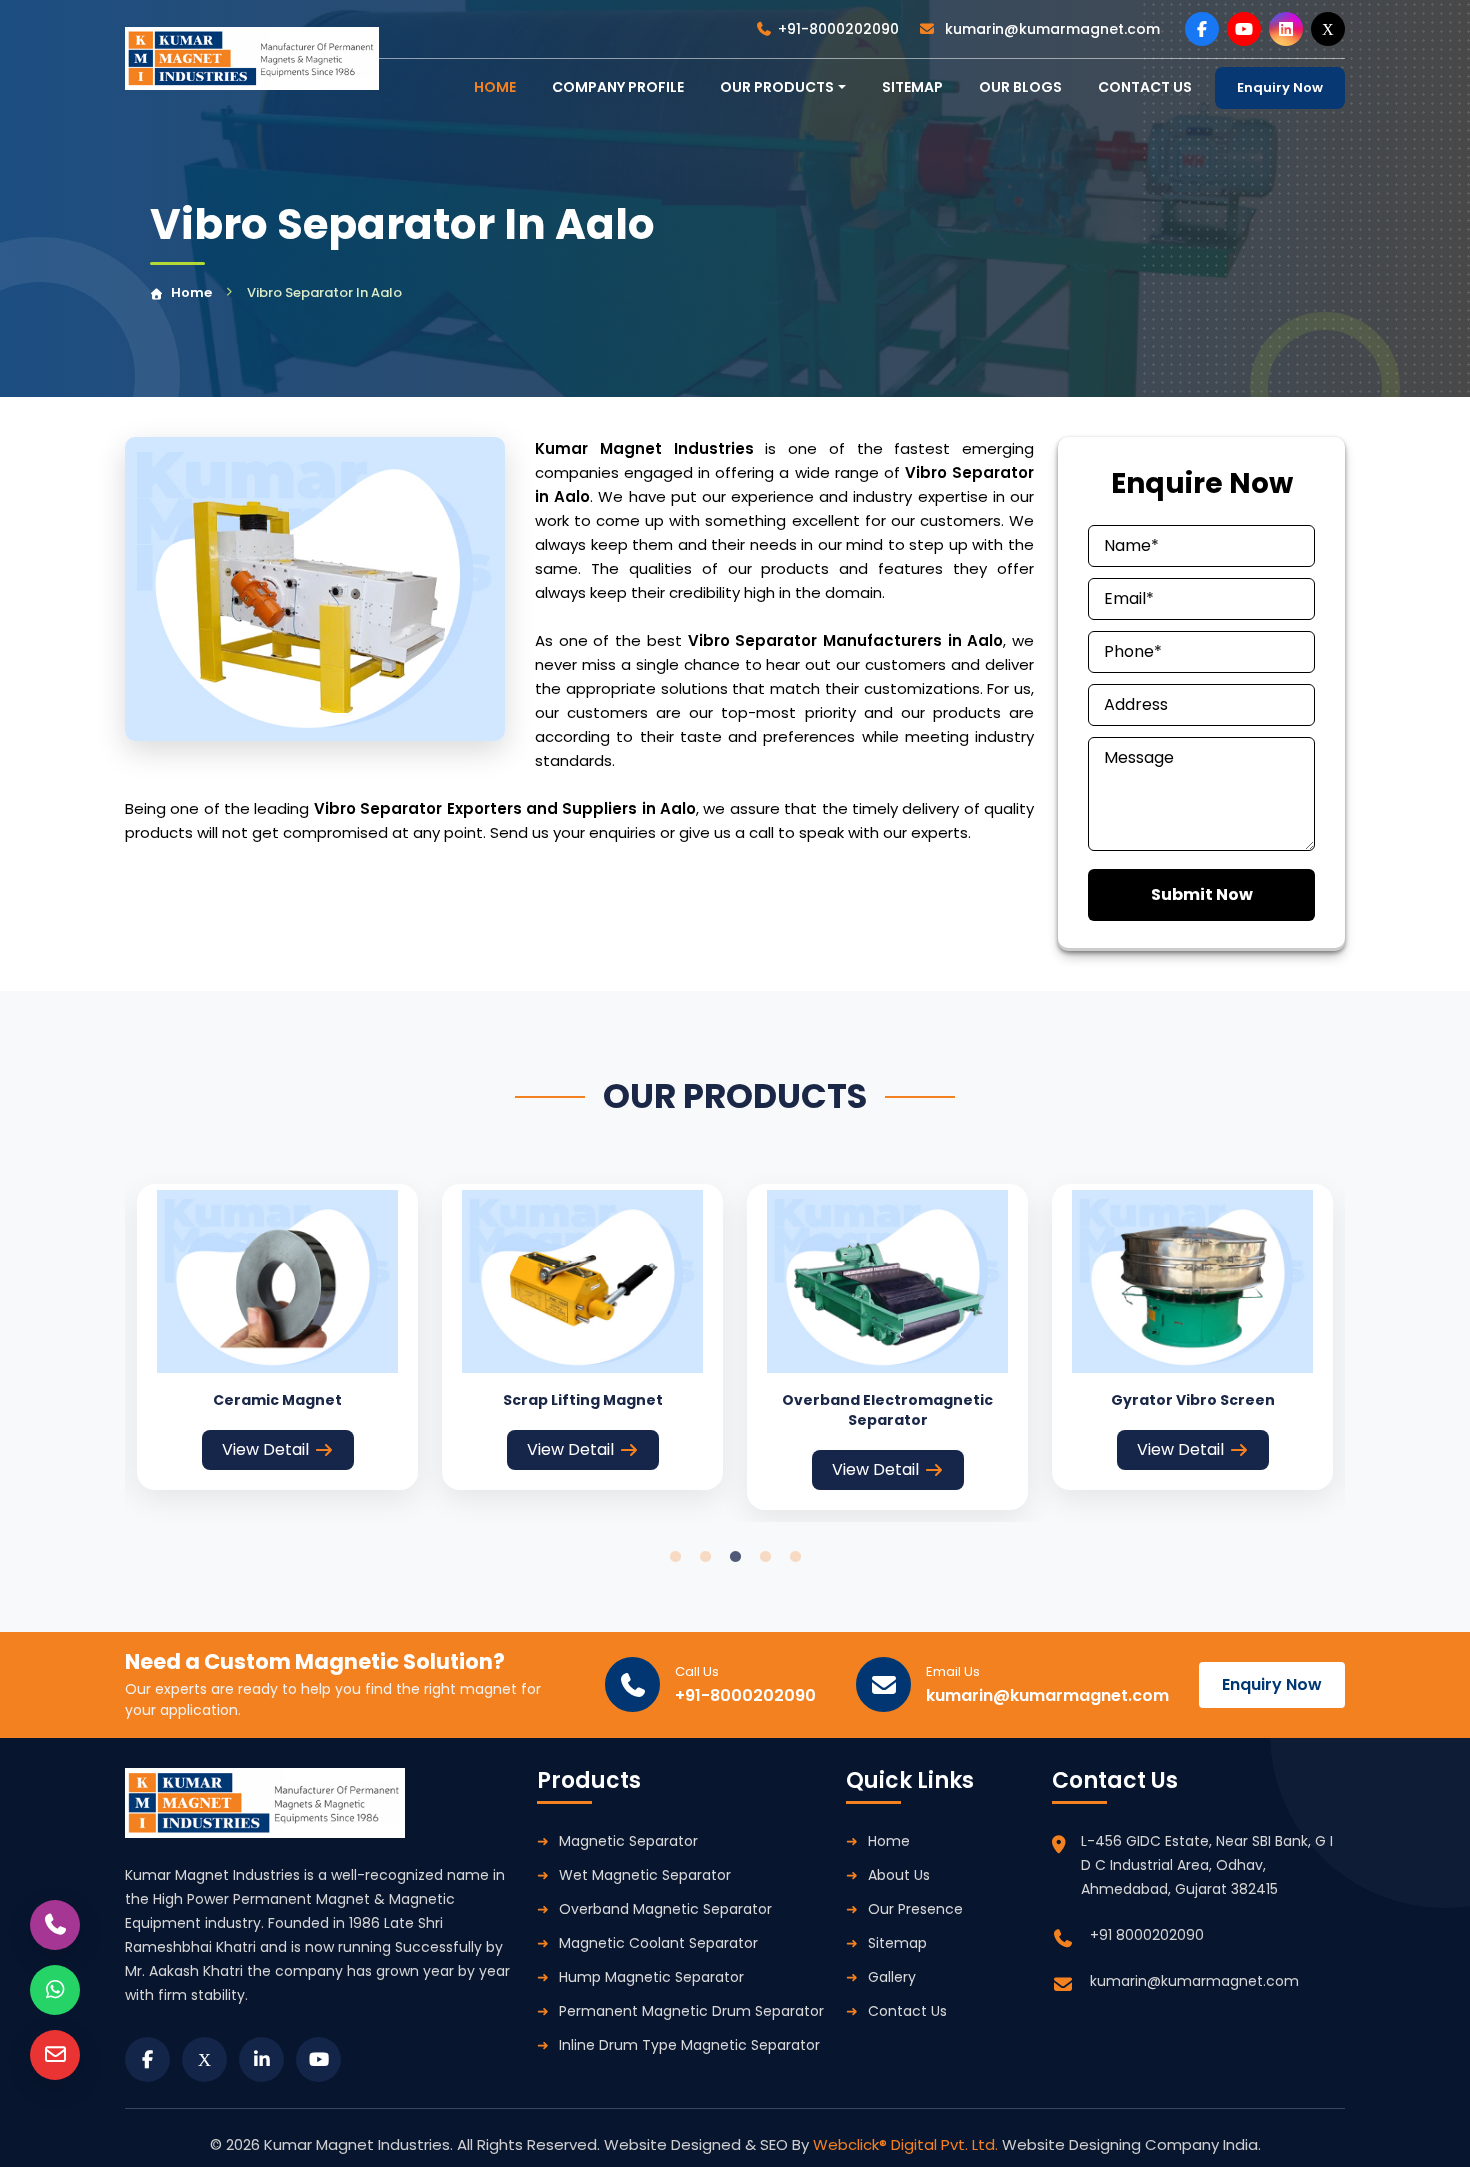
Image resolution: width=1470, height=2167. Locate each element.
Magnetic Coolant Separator (658, 1943)
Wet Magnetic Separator (645, 1875)
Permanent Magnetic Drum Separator (691, 2011)
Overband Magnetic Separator (665, 1909)
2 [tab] (705, 1557)
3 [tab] (735, 1557)
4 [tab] (765, 1557)
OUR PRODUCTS (777, 87)
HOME (495, 87)
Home (191, 292)
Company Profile (618, 87)
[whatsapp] (55, 1990)
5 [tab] (795, 1557)
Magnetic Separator (628, 1841)
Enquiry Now (1280, 87)
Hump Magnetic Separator (651, 1977)
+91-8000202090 (838, 29)
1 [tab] (675, 1557)
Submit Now (1202, 894)
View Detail (265, 1449)
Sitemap (912, 87)
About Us (899, 1875)
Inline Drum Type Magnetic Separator (689, 2045)
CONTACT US (1145, 87)
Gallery (892, 1977)
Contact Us (907, 2011)
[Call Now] (55, 1925)
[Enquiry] (55, 2055)
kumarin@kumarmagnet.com (1050, 29)
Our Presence (915, 1909)
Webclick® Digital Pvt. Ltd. (907, 2144)
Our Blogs (1020, 87)
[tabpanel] (277, 1337)
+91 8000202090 (1147, 1935)
